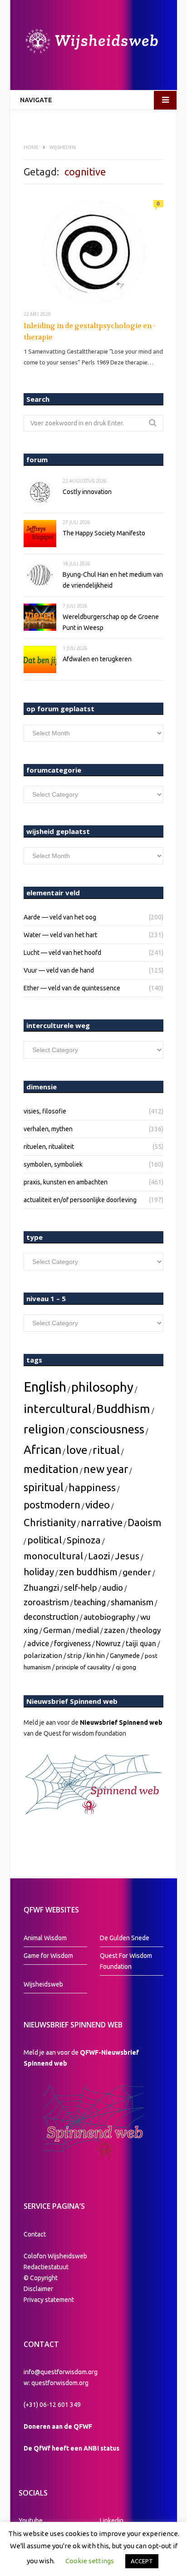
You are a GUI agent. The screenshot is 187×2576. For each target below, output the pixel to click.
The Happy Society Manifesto (104, 533)
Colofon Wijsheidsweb (55, 2256)
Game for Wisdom (48, 1956)
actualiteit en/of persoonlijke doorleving (80, 1200)
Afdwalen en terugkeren (97, 659)
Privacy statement (49, 2300)
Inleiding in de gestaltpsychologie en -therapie (89, 332)
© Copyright (41, 2278)
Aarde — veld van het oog (60, 917)
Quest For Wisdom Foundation (126, 1961)
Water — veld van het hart (60, 935)
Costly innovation (87, 492)
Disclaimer (38, 2289)
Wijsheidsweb (43, 1984)
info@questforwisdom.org (61, 2372)
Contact (35, 2234)
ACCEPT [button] (142, 2561)
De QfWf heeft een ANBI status (71, 2448)
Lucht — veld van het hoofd (62, 953)
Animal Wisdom (45, 1938)
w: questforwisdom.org (56, 2383)
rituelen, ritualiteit (49, 1147)
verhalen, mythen (48, 1129)
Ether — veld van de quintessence (72, 988)
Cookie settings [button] (90, 2561)
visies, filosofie (45, 1111)
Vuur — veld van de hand (59, 970)
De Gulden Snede (125, 1938)
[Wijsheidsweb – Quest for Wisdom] (93, 42)
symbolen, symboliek (53, 1164)
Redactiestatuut (47, 2267)
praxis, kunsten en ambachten (66, 1182)
